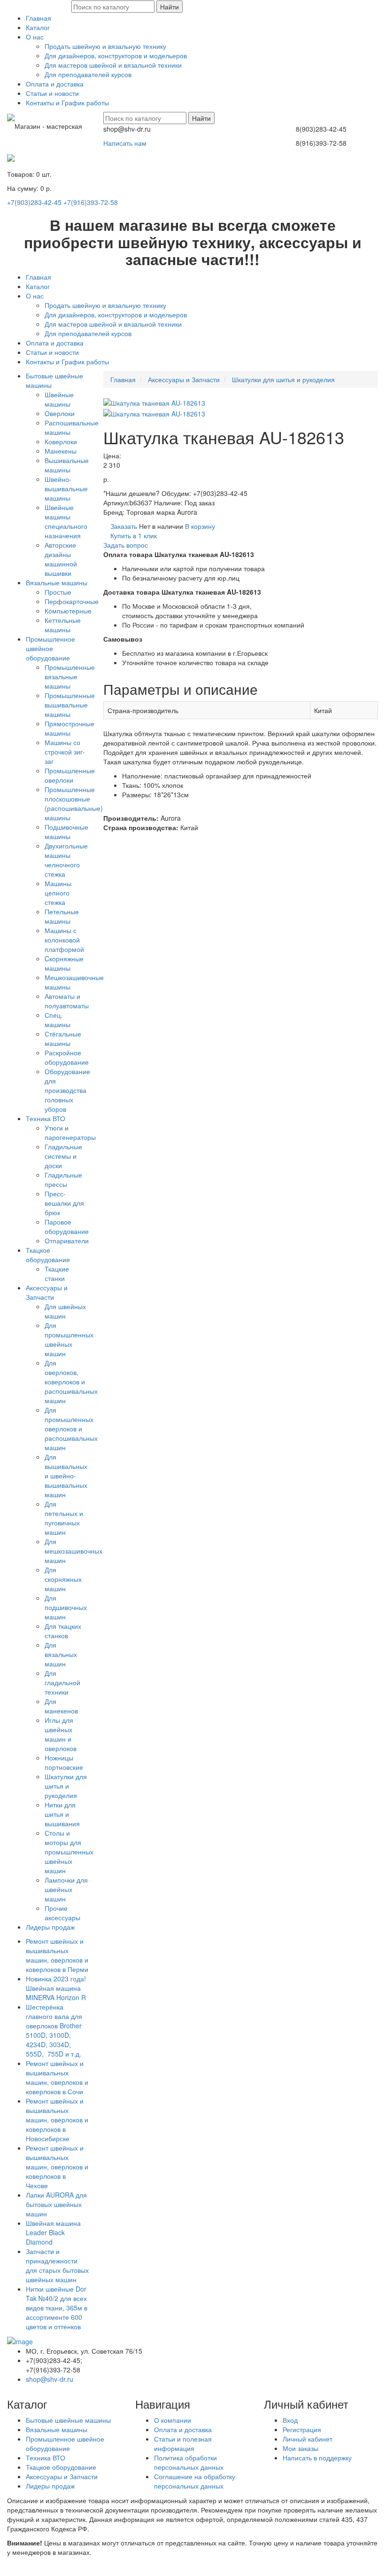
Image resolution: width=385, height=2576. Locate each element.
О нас (35, 37)
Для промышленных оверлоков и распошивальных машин (71, 1429)
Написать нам (125, 143)
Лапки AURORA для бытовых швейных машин (56, 2204)
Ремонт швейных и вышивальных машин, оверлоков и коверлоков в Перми (57, 1955)
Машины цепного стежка (58, 893)
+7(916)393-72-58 (91, 202)
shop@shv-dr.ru (50, 2379)
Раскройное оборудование (67, 1057)
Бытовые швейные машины (68, 2420)
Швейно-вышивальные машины (66, 488)
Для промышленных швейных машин (69, 1339)
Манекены (61, 451)
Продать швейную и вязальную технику (105, 46)
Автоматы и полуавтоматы (67, 1001)
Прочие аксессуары (62, 1913)
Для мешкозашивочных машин (73, 1551)
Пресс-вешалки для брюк (64, 1203)
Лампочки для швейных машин (66, 1889)
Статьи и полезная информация (183, 2443)
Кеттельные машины (63, 625)
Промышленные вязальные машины (70, 676)
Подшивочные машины (66, 832)
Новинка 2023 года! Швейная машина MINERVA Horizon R (56, 1988)
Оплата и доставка (55, 84)
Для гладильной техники (62, 1682)
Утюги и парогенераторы (70, 1132)
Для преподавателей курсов (88, 74)
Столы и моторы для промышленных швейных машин (69, 1852)
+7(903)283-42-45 (34, 202)
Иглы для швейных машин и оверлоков (61, 1734)
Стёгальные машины (63, 1038)
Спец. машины (58, 1020)
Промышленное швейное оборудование (50, 648)
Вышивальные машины (67, 465)
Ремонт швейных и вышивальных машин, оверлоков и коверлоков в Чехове (57, 2167)
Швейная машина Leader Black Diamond (53, 2232)
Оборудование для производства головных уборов (67, 1090)
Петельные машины (62, 916)
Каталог (38, 27)
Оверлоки (60, 413)
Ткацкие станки (57, 1273)
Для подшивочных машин (66, 1607)
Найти (169, 7)
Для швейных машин (65, 1311)
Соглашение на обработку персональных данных (195, 2481)
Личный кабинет (308, 2439)
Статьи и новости (52, 93)
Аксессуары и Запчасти (47, 1292)
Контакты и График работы (67, 102)
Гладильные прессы (63, 1179)
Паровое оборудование (67, 1226)
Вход (290, 2420)
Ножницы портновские (64, 1762)
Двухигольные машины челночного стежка (66, 860)
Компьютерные (68, 611)
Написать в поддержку (317, 2458)
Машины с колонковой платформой (64, 940)
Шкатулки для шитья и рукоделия (66, 1786)
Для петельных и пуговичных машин (64, 1518)
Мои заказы (300, 2448)
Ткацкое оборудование (48, 1255)
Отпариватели (67, 1241)
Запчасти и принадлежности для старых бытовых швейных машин (57, 2265)
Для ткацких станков (63, 1631)
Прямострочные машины (69, 728)
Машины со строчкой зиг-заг (65, 752)
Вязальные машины (57, 582)
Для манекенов (61, 1706)
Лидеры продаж (50, 1927)
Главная (38, 18)
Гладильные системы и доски (63, 1156)
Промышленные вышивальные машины (70, 705)
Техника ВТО (46, 1118)
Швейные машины (59, 399)
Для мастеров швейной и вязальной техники (113, 65)
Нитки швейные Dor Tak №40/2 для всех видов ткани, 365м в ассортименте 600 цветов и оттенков (57, 2308)
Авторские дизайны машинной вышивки (61, 559)
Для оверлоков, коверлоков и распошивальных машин (71, 1382)
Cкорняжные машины (64, 963)
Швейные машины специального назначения (66, 521)
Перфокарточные (72, 601)
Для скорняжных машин (63, 1579)
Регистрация (302, 2429)
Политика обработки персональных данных (189, 2462)
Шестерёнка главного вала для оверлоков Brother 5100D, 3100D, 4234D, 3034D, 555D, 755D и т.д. (54, 2030)
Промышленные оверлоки (70, 775)
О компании (173, 2420)
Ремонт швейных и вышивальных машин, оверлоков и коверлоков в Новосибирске (57, 2120)
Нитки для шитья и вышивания (62, 1814)
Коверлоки (61, 441)
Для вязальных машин (61, 1654)
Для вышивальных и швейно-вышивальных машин (66, 1476)
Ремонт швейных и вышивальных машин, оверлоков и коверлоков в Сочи (57, 2077)
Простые (58, 592)
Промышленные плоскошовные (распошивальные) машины (74, 803)
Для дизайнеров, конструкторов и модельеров (116, 55)
